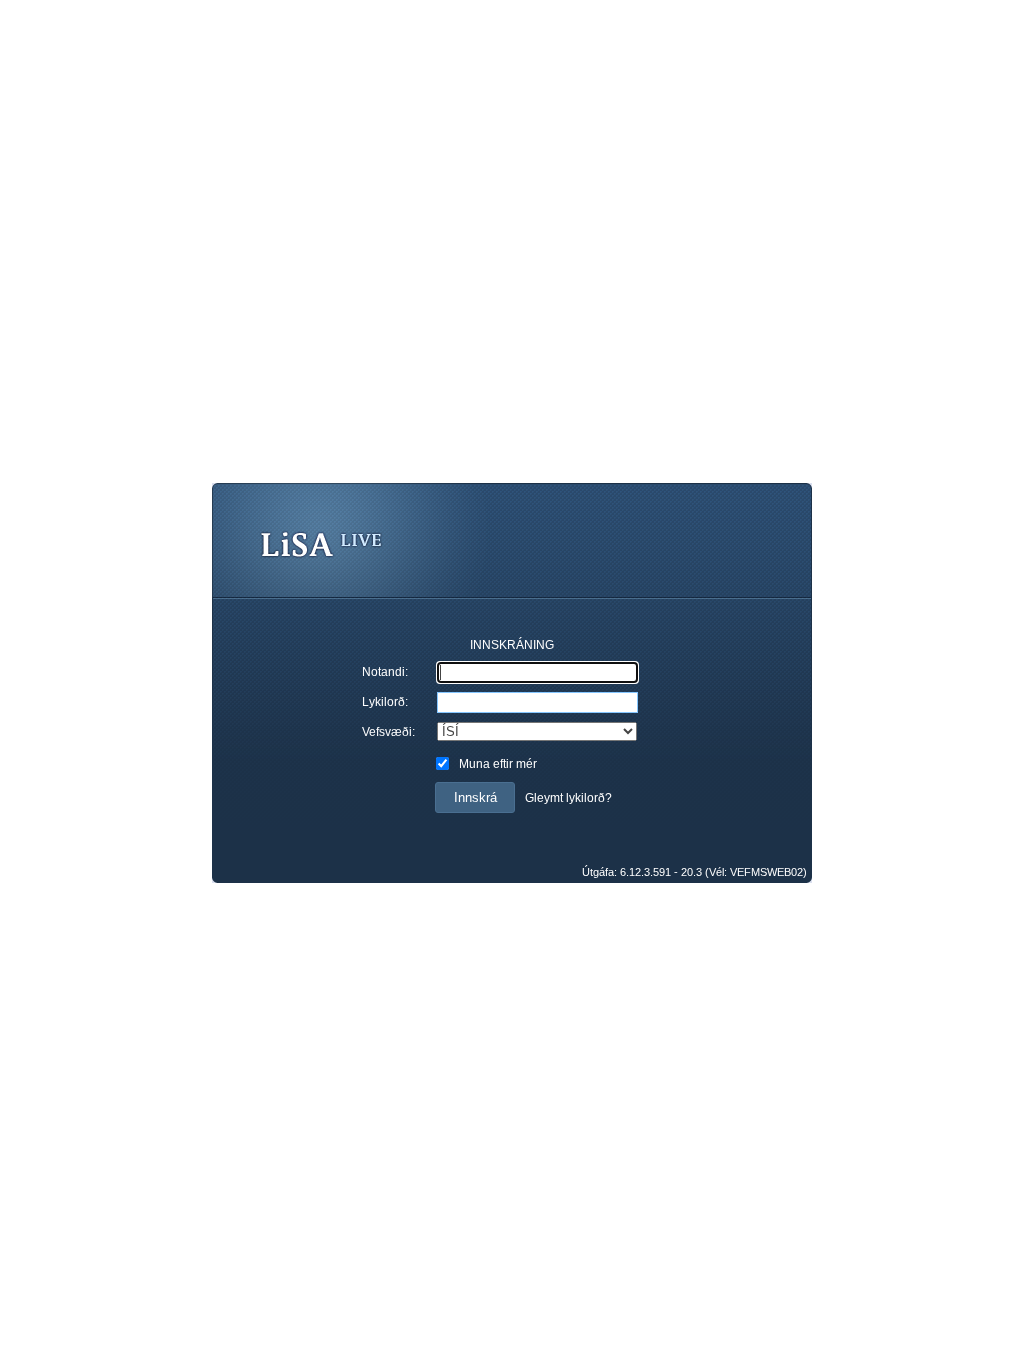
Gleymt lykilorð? (568, 798)
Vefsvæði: (388, 732)
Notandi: (385, 672)
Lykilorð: (385, 702)
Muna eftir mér (498, 764)
